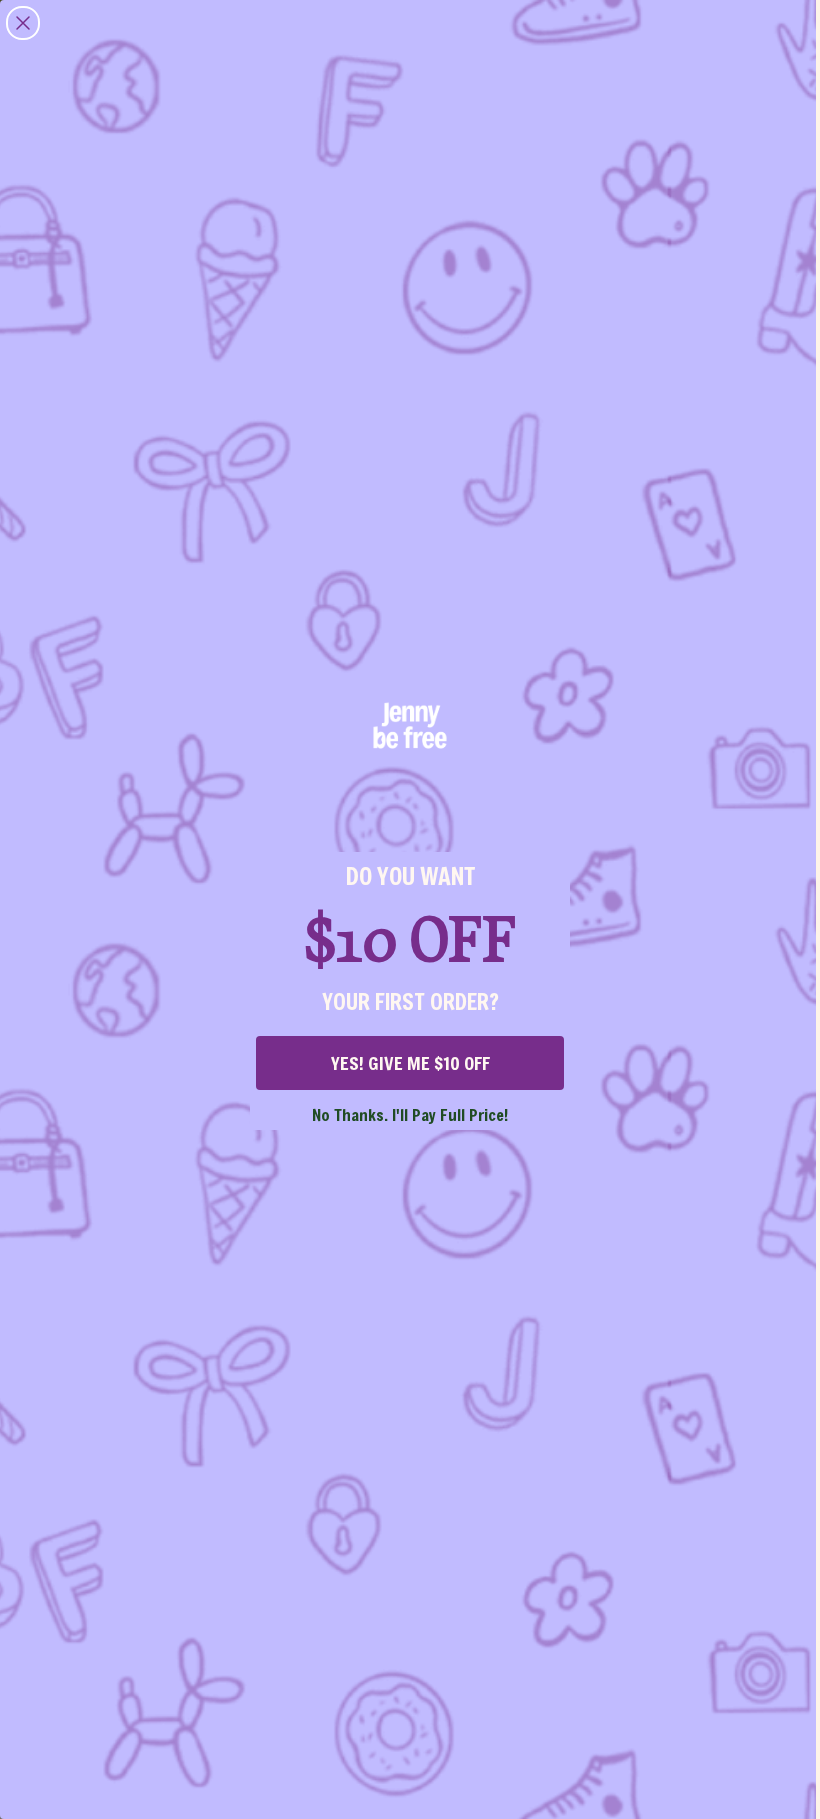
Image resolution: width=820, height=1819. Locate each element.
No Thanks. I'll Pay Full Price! (410, 1114)
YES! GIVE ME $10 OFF (410, 1063)
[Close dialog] (23, 23)
